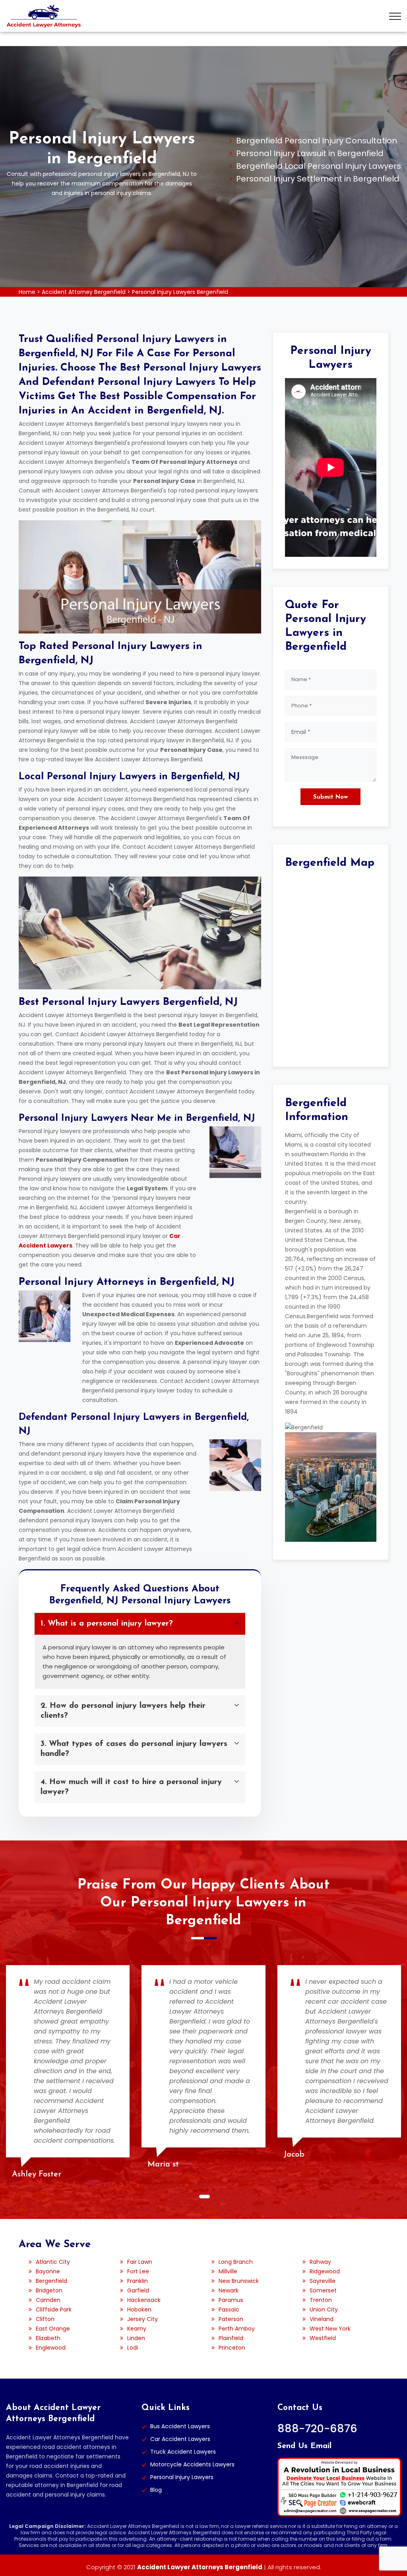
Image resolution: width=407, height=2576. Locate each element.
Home (27, 292)
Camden (48, 2300)
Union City (324, 2310)
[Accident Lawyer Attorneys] (44, 16)
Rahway (320, 2262)
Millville (228, 2271)
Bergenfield (51, 2281)
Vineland (322, 2319)
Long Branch (236, 2262)
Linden (136, 2338)
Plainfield (231, 2338)
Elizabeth (48, 2338)
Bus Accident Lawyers (180, 2426)
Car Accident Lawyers (180, 2439)
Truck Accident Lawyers (183, 2452)
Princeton (232, 2348)
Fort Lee (138, 2271)
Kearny (137, 2329)
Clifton (45, 2319)
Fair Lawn (140, 2262)
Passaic (229, 2310)
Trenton (321, 2300)
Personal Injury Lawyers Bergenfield (180, 292)
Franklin (138, 2281)
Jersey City (142, 2319)
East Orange (53, 2329)
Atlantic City (53, 2262)
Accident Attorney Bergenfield (84, 292)
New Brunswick (239, 2281)
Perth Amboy (237, 2329)
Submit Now (330, 797)
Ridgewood (325, 2271)
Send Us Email (304, 2446)
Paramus (231, 2300)
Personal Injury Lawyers (182, 2477)
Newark (229, 2290)
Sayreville (323, 2281)
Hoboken (139, 2310)
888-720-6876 (317, 2428)
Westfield (323, 2338)
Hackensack (144, 2300)
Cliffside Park (54, 2310)
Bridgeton (49, 2290)
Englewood (51, 2348)
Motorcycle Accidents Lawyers (192, 2464)
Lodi (133, 2348)
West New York (330, 2329)
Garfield (138, 2290)
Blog (156, 2490)
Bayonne (48, 2271)
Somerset (323, 2290)
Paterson (231, 2319)
